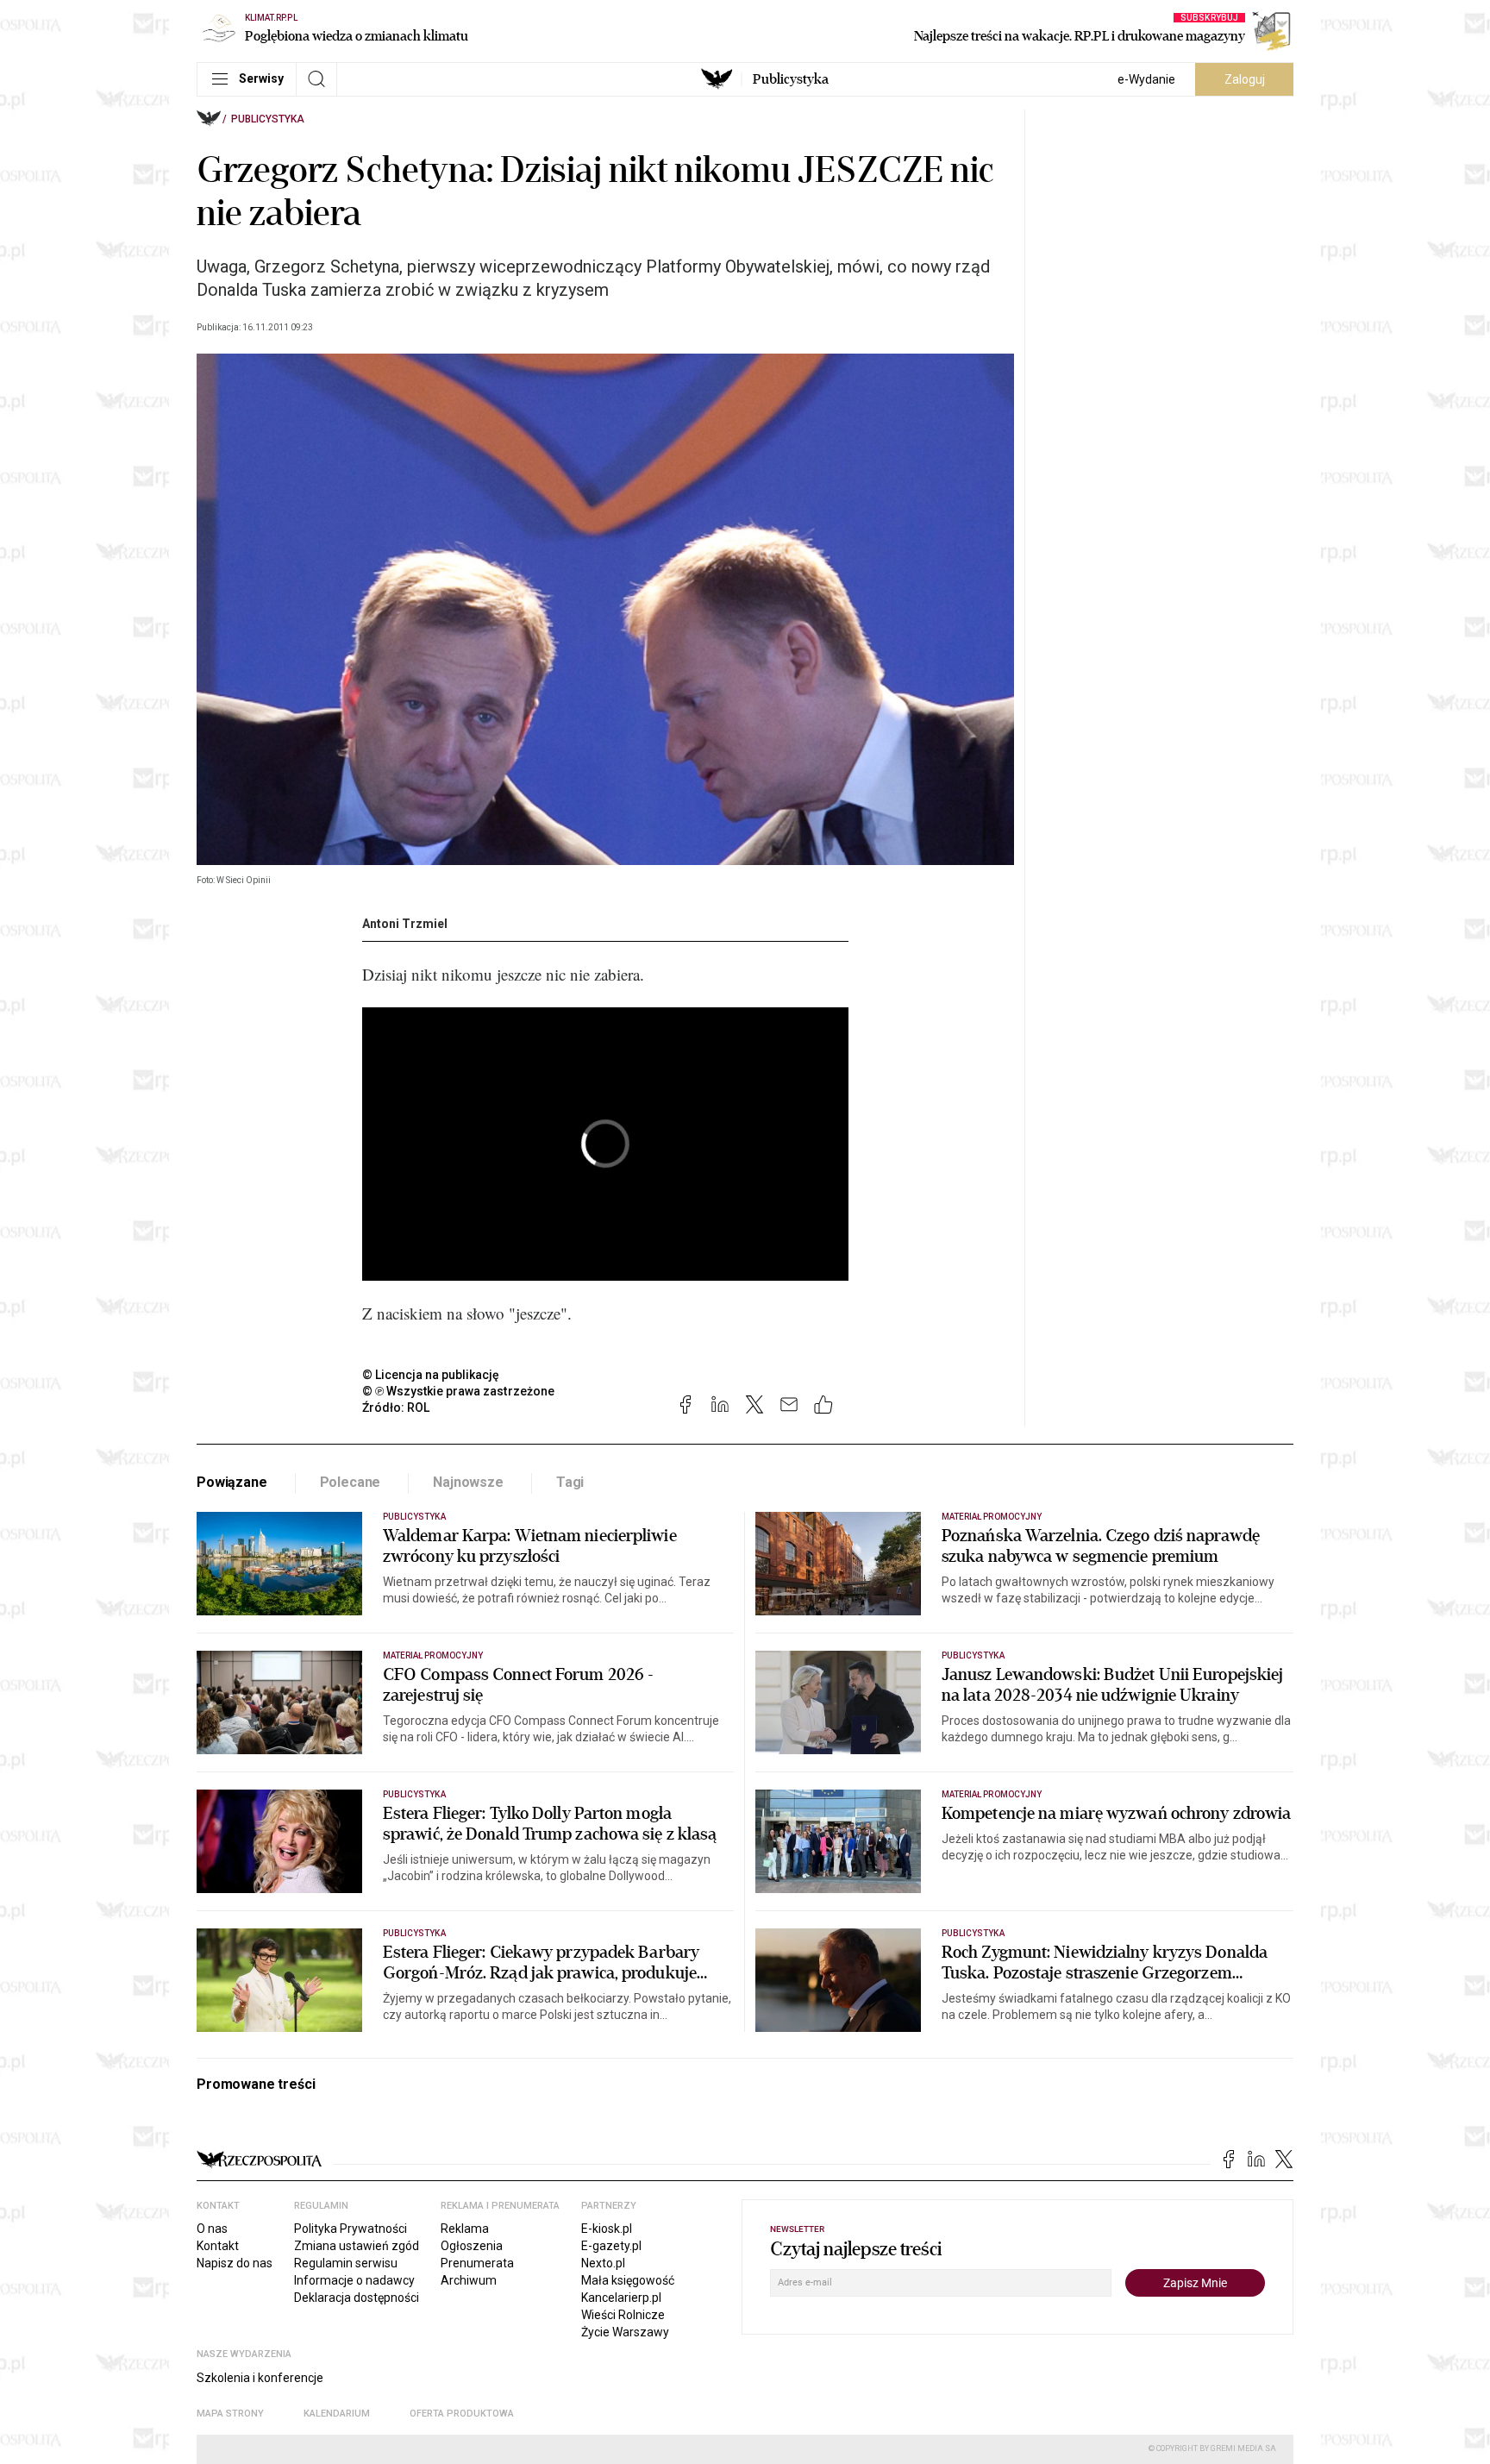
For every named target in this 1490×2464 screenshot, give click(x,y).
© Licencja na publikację (431, 1375)
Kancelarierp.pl (621, 2298)
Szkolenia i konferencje (260, 2378)
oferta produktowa (462, 2414)
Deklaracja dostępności (357, 2298)
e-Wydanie (1146, 79)
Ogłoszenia (472, 2246)
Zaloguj (1245, 79)
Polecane (351, 1482)
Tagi (570, 1482)
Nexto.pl (603, 2263)
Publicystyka (791, 79)
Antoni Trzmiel (405, 924)
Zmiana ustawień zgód (357, 2246)
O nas (212, 2229)
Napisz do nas (235, 2263)
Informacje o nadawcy (354, 2280)
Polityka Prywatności (351, 2229)
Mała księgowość (628, 2280)
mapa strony (230, 2414)
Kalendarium (337, 2414)
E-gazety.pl (611, 2246)
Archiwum (469, 2280)
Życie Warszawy (625, 2332)
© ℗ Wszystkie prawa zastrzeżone (458, 1391)
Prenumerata (477, 2263)
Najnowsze (468, 1482)
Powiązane (232, 1482)
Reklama (465, 2229)
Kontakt (218, 2246)
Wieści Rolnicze (623, 2315)
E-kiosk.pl (607, 2229)
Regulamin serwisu (346, 2263)
